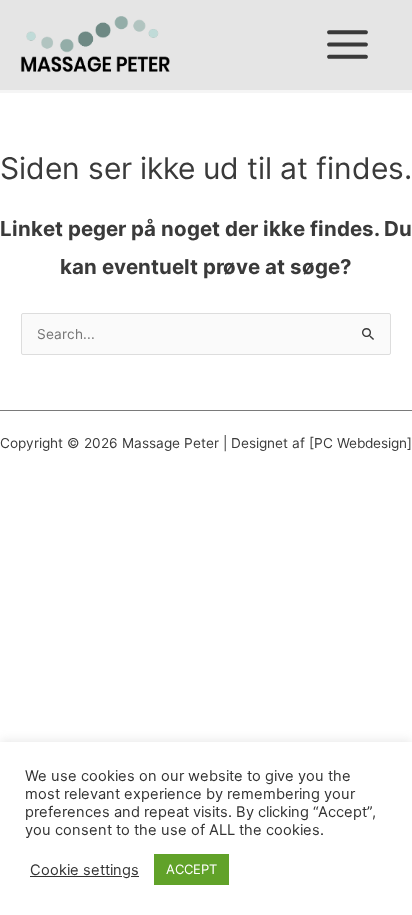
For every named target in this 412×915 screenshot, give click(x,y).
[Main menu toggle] (348, 45)
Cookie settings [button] (84, 870)
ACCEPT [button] (191, 869)
